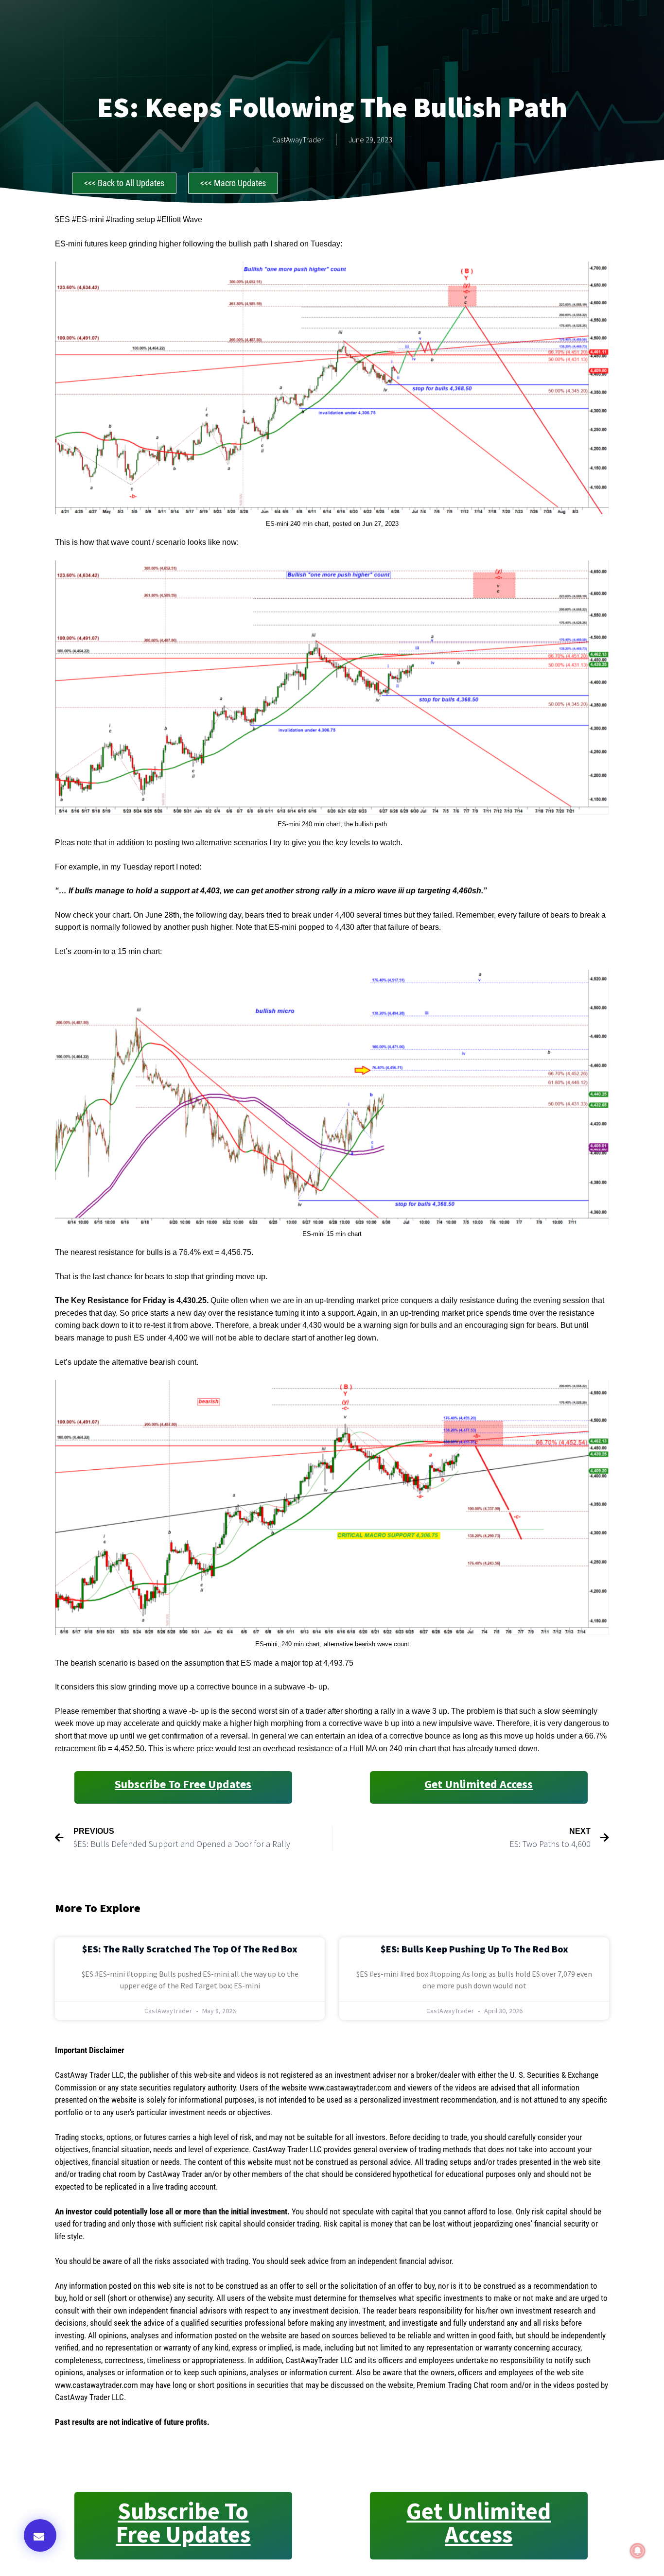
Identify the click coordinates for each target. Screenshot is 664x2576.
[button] (40, 2535)
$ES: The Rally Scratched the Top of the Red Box (190, 1949)
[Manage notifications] (638, 2551)
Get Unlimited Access (479, 1784)
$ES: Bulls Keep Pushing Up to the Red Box (474, 1949)
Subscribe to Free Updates (183, 1784)
